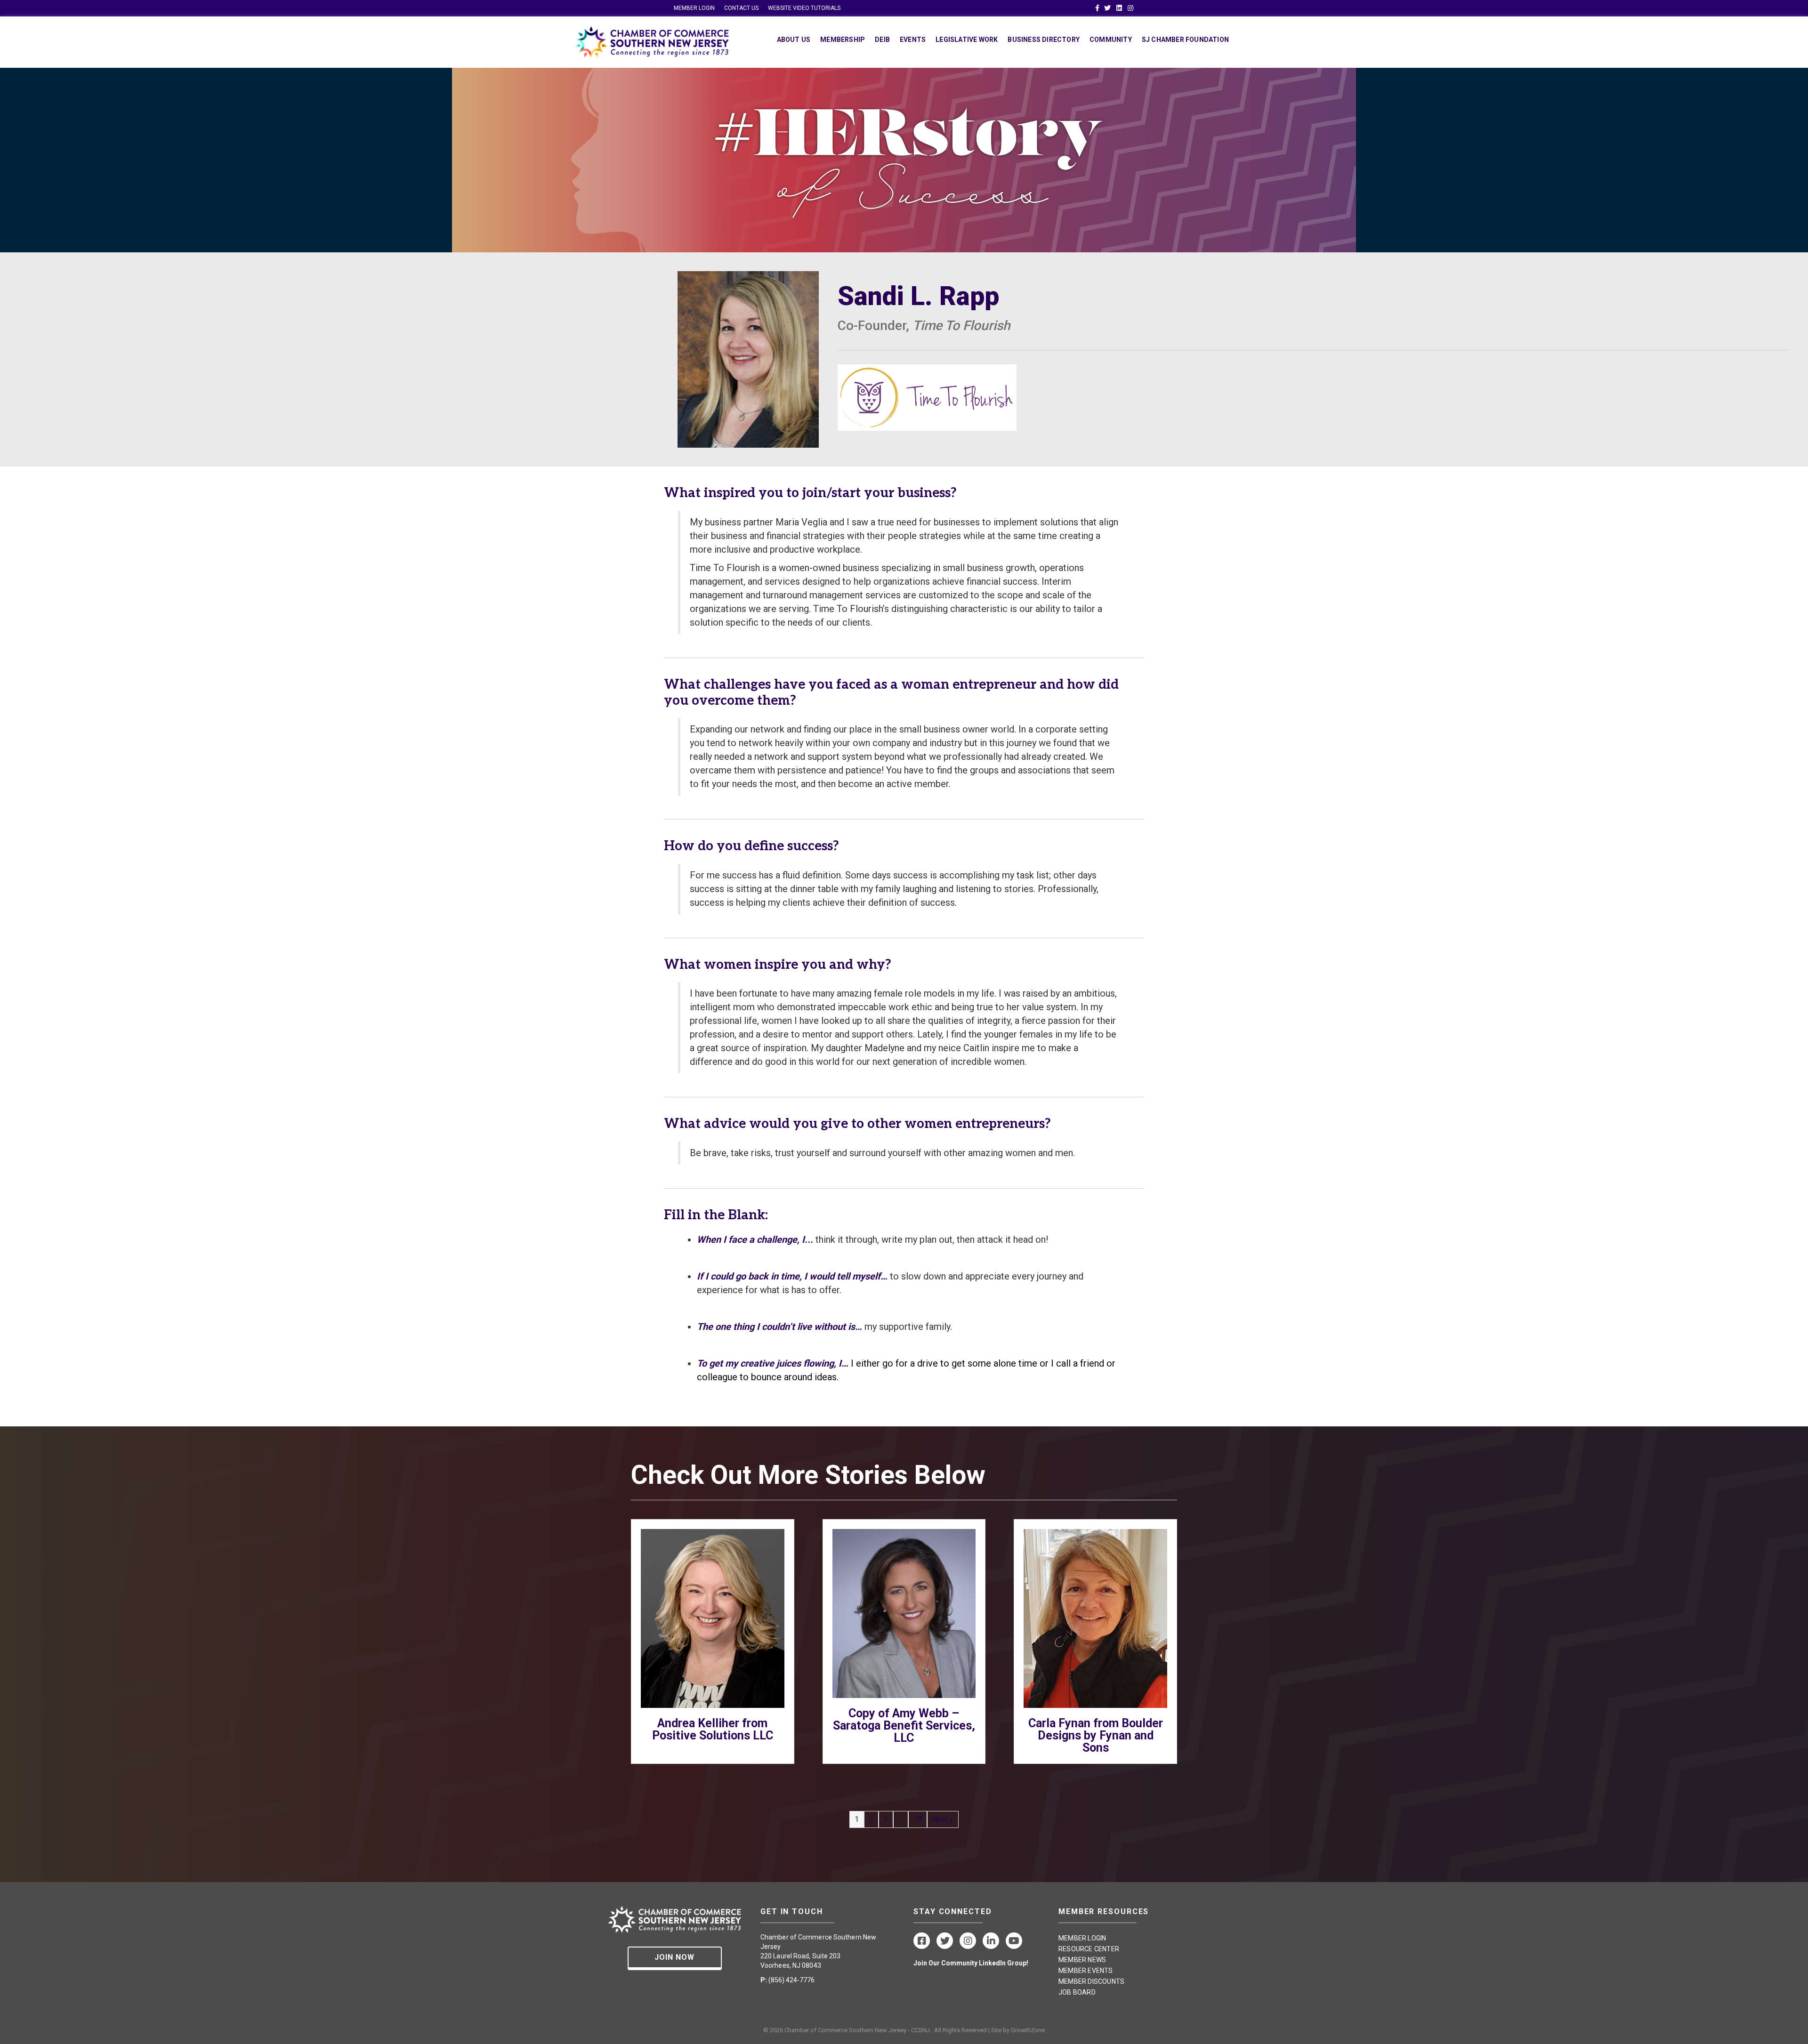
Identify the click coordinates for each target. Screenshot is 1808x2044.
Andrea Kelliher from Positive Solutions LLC (713, 1729)
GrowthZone (1028, 2030)
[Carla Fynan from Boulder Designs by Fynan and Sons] (1095, 1618)
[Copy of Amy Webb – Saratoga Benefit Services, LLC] (904, 1613)
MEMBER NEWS (1082, 1960)
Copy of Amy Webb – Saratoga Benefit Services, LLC (904, 1726)
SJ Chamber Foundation (1185, 40)
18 (918, 1819)
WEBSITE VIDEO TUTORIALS (804, 8)
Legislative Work (967, 40)
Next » (943, 1819)
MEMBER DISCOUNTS (1091, 1981)
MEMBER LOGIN (694, 8)
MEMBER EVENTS (1086, 1971)
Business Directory (1044, 40)
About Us (794, 40)
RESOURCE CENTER (1089, 1949)
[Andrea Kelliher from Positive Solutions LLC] (713, 1618)
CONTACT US (741, 8)
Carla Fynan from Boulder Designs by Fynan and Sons (1096, 1735)
